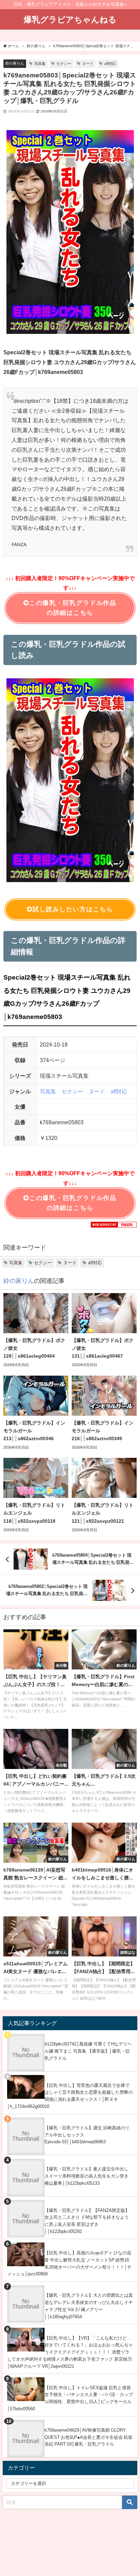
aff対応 (110, 64)
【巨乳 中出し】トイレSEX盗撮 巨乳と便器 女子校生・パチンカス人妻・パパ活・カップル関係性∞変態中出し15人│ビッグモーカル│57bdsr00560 (70, 2398)
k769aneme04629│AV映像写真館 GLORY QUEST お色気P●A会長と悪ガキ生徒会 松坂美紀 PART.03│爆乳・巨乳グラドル (89, 2437)
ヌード (88, 64)
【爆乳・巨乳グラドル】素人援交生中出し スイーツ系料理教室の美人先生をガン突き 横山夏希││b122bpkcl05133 (86, 2176)
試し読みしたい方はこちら (73, 909)
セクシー (64, 64)
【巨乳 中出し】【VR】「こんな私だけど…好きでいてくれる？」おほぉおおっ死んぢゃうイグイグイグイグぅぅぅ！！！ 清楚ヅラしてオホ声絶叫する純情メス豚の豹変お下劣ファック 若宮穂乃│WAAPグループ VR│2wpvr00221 (70, 2352)
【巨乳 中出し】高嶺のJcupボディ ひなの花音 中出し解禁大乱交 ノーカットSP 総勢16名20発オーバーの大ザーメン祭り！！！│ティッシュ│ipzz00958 (69, 2263)
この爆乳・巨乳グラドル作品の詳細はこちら (73, 608)
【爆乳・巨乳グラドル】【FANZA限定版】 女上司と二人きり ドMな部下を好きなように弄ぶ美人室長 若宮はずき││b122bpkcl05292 (87, 2221)
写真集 (40, 64)
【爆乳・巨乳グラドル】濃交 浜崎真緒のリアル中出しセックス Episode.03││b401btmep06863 (87, 2135)
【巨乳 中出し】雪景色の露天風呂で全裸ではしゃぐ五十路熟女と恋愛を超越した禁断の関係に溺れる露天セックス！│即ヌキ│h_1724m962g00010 (70, 2096)
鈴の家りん (15, 63)
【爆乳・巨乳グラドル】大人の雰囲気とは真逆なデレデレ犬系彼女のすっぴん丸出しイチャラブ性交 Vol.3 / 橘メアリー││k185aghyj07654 (89, 2306)
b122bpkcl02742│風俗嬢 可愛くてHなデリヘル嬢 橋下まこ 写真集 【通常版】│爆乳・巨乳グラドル (88, 2051)
